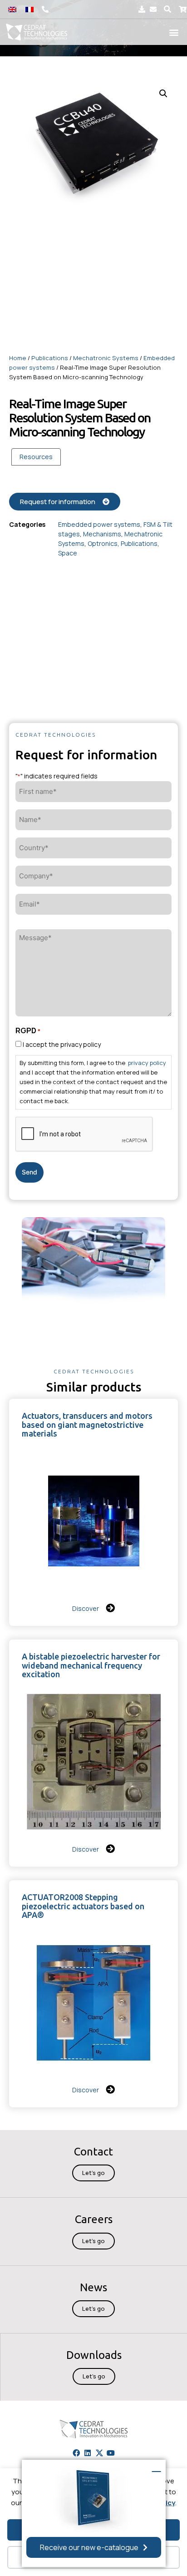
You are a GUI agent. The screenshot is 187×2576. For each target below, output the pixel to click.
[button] (168, 9)
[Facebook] (76, 2452)
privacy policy (147, 1063)
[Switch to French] (30, 9)
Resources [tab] (36, 457)
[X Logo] (99, 2452)
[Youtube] (111, 2452)
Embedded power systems (99, 524)
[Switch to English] (12, 9)
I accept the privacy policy (62, 1044)
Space (68, 553)
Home (18, 358)
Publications (50, 358)
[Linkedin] (88, 2452)
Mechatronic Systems (106, 358)
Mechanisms (102, 534)
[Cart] (183, 9)
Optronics (103, 543)
